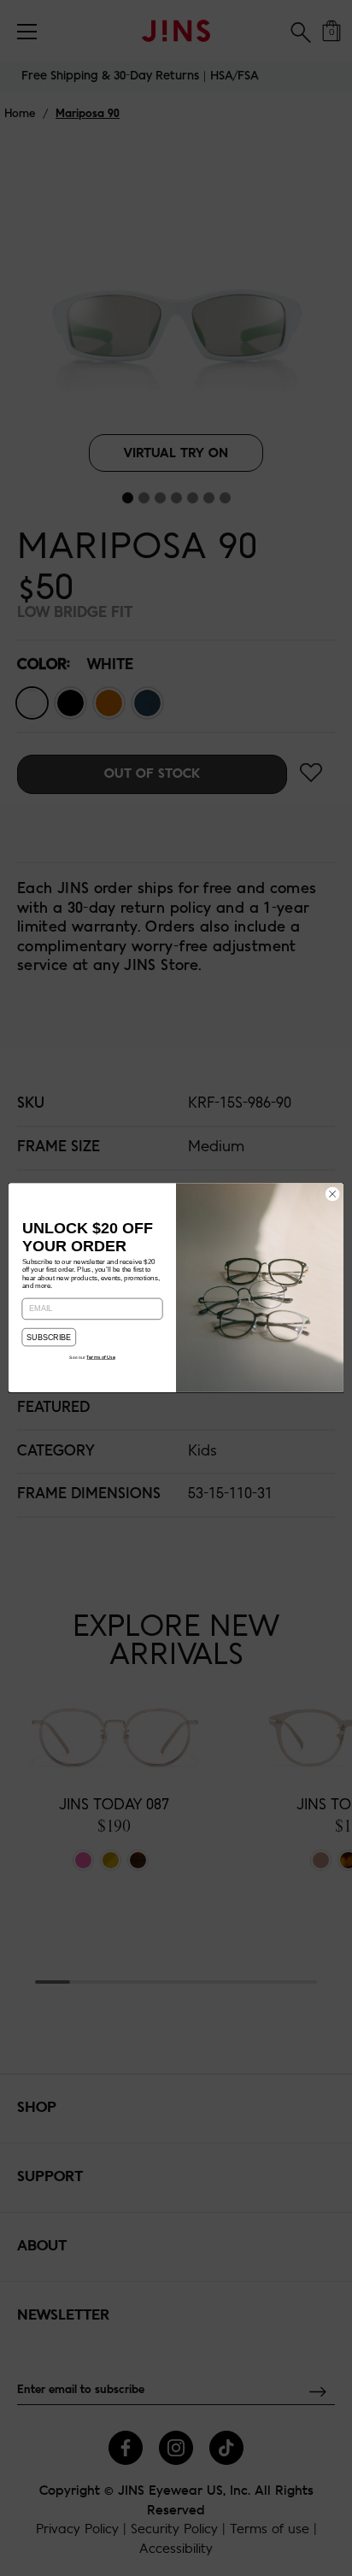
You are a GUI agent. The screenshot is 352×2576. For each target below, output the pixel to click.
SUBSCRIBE (49, 1338)
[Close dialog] (332, 1195)
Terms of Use (100, 1358)
